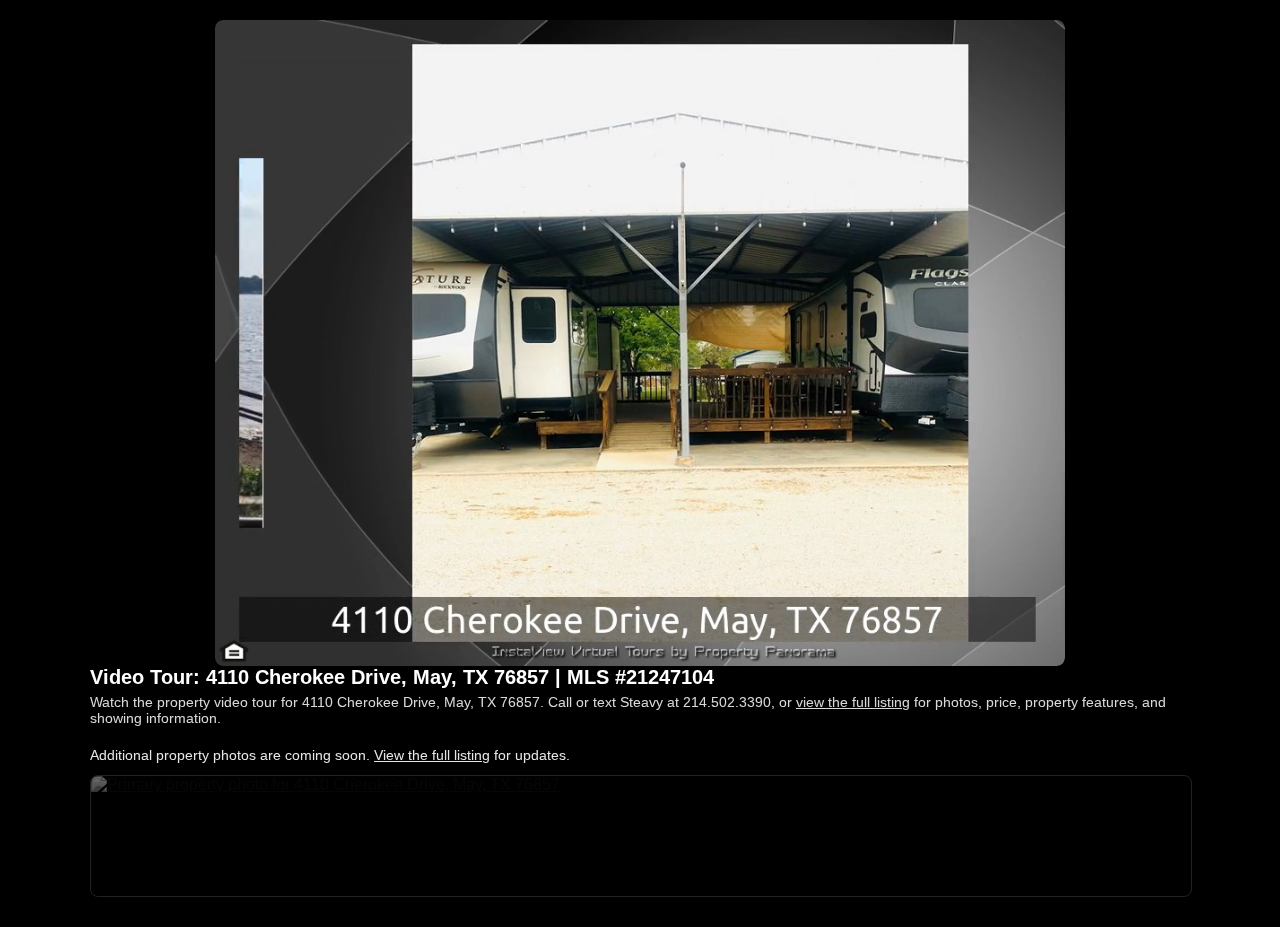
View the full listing (432, 755)
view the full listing (853, 702)
